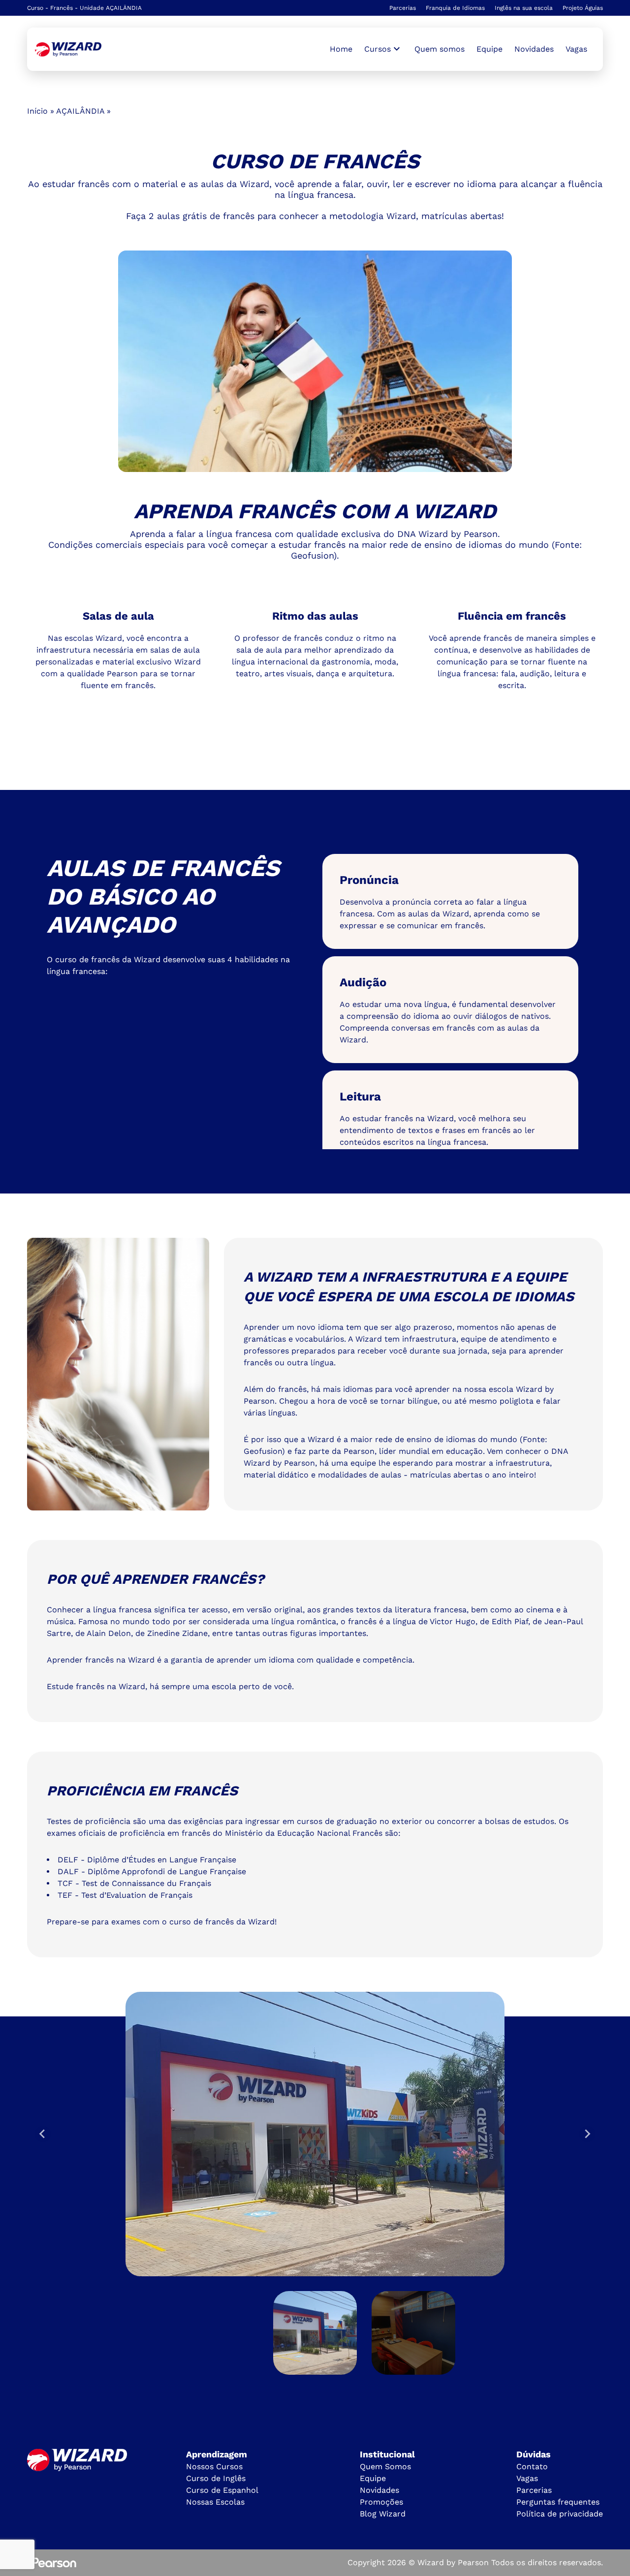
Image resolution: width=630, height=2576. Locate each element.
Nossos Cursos (214, 2466)
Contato (532, 2466)
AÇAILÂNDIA (80, 111)
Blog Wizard (383, 2514)
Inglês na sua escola (524, 8)
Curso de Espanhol (222, 2490)
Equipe (489, 49)
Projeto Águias (583, 8)
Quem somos (440, 49)
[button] (315, 2333)
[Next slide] (587, 2134)
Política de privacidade (560, 2514)
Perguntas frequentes (558, 2502)
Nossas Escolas (215, 2502)
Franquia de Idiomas (455, 8)
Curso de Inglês (216, 2478)
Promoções (381, 2502)
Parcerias (403, 8)
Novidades (534, 49)
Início (37, 111)
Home (341, 49)
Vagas (576, 49)
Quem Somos (385, 2466)
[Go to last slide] (43, 2134)
